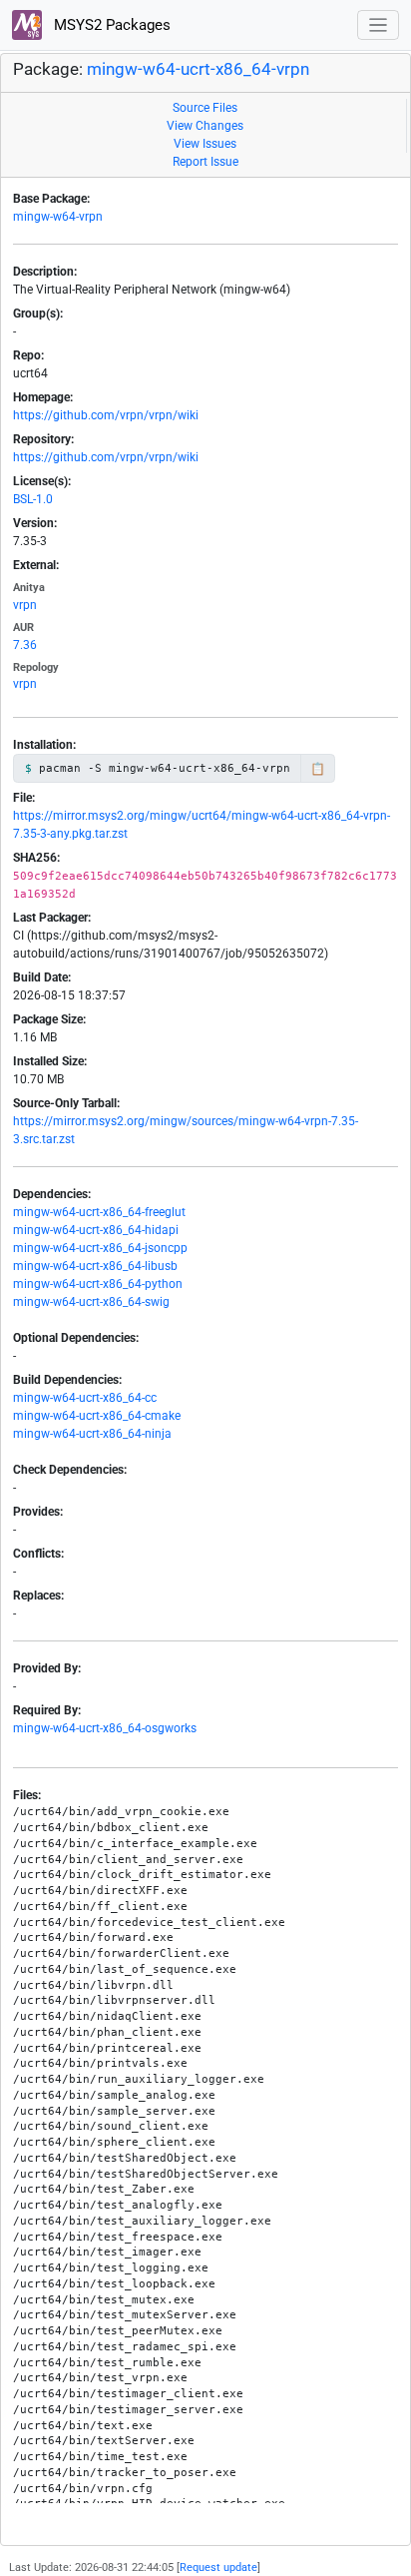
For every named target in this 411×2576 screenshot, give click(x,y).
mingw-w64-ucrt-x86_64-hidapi (96, 1230)
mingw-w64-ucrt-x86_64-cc (85, 1398)
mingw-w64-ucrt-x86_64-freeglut (99, 1212)
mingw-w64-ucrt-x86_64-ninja (92, 1434)
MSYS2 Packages (110, 25)
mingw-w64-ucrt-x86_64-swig (91, 1302)
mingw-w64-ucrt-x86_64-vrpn (198, 69)
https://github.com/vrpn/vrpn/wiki (106, 415)
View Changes (205, 126)
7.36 (25, 645)
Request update (218, 2568)
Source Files (205, 108)
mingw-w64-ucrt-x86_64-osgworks (105, 1728)
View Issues (205, 144)
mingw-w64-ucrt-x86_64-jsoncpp (100, 1248)
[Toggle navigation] (379, 25)
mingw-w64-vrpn (58, 217)
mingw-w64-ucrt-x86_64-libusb (95, 1266)
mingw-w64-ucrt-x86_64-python (98, 1284)
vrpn (25, 605)
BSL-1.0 (33, 499)
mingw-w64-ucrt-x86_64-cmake (97, 1416)
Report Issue (205, 162)
